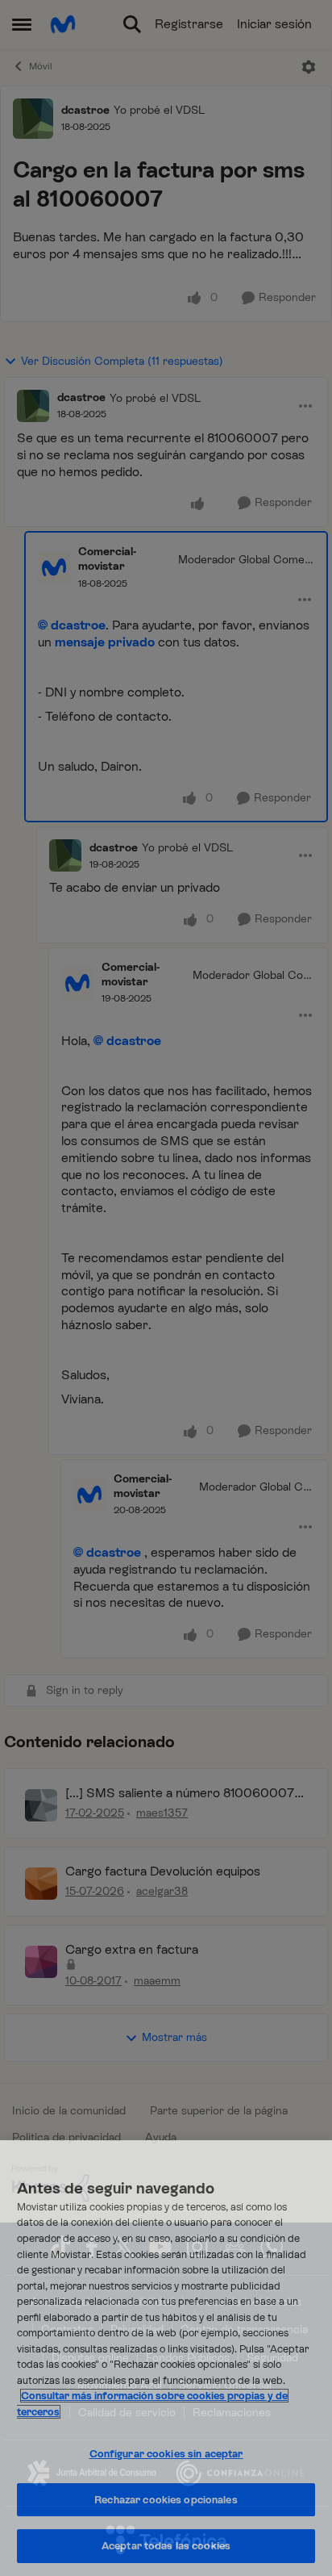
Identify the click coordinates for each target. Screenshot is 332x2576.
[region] (166, 2358)
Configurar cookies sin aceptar (166, 2454)
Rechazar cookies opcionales (166, 2500)
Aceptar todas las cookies (166, 2546)
